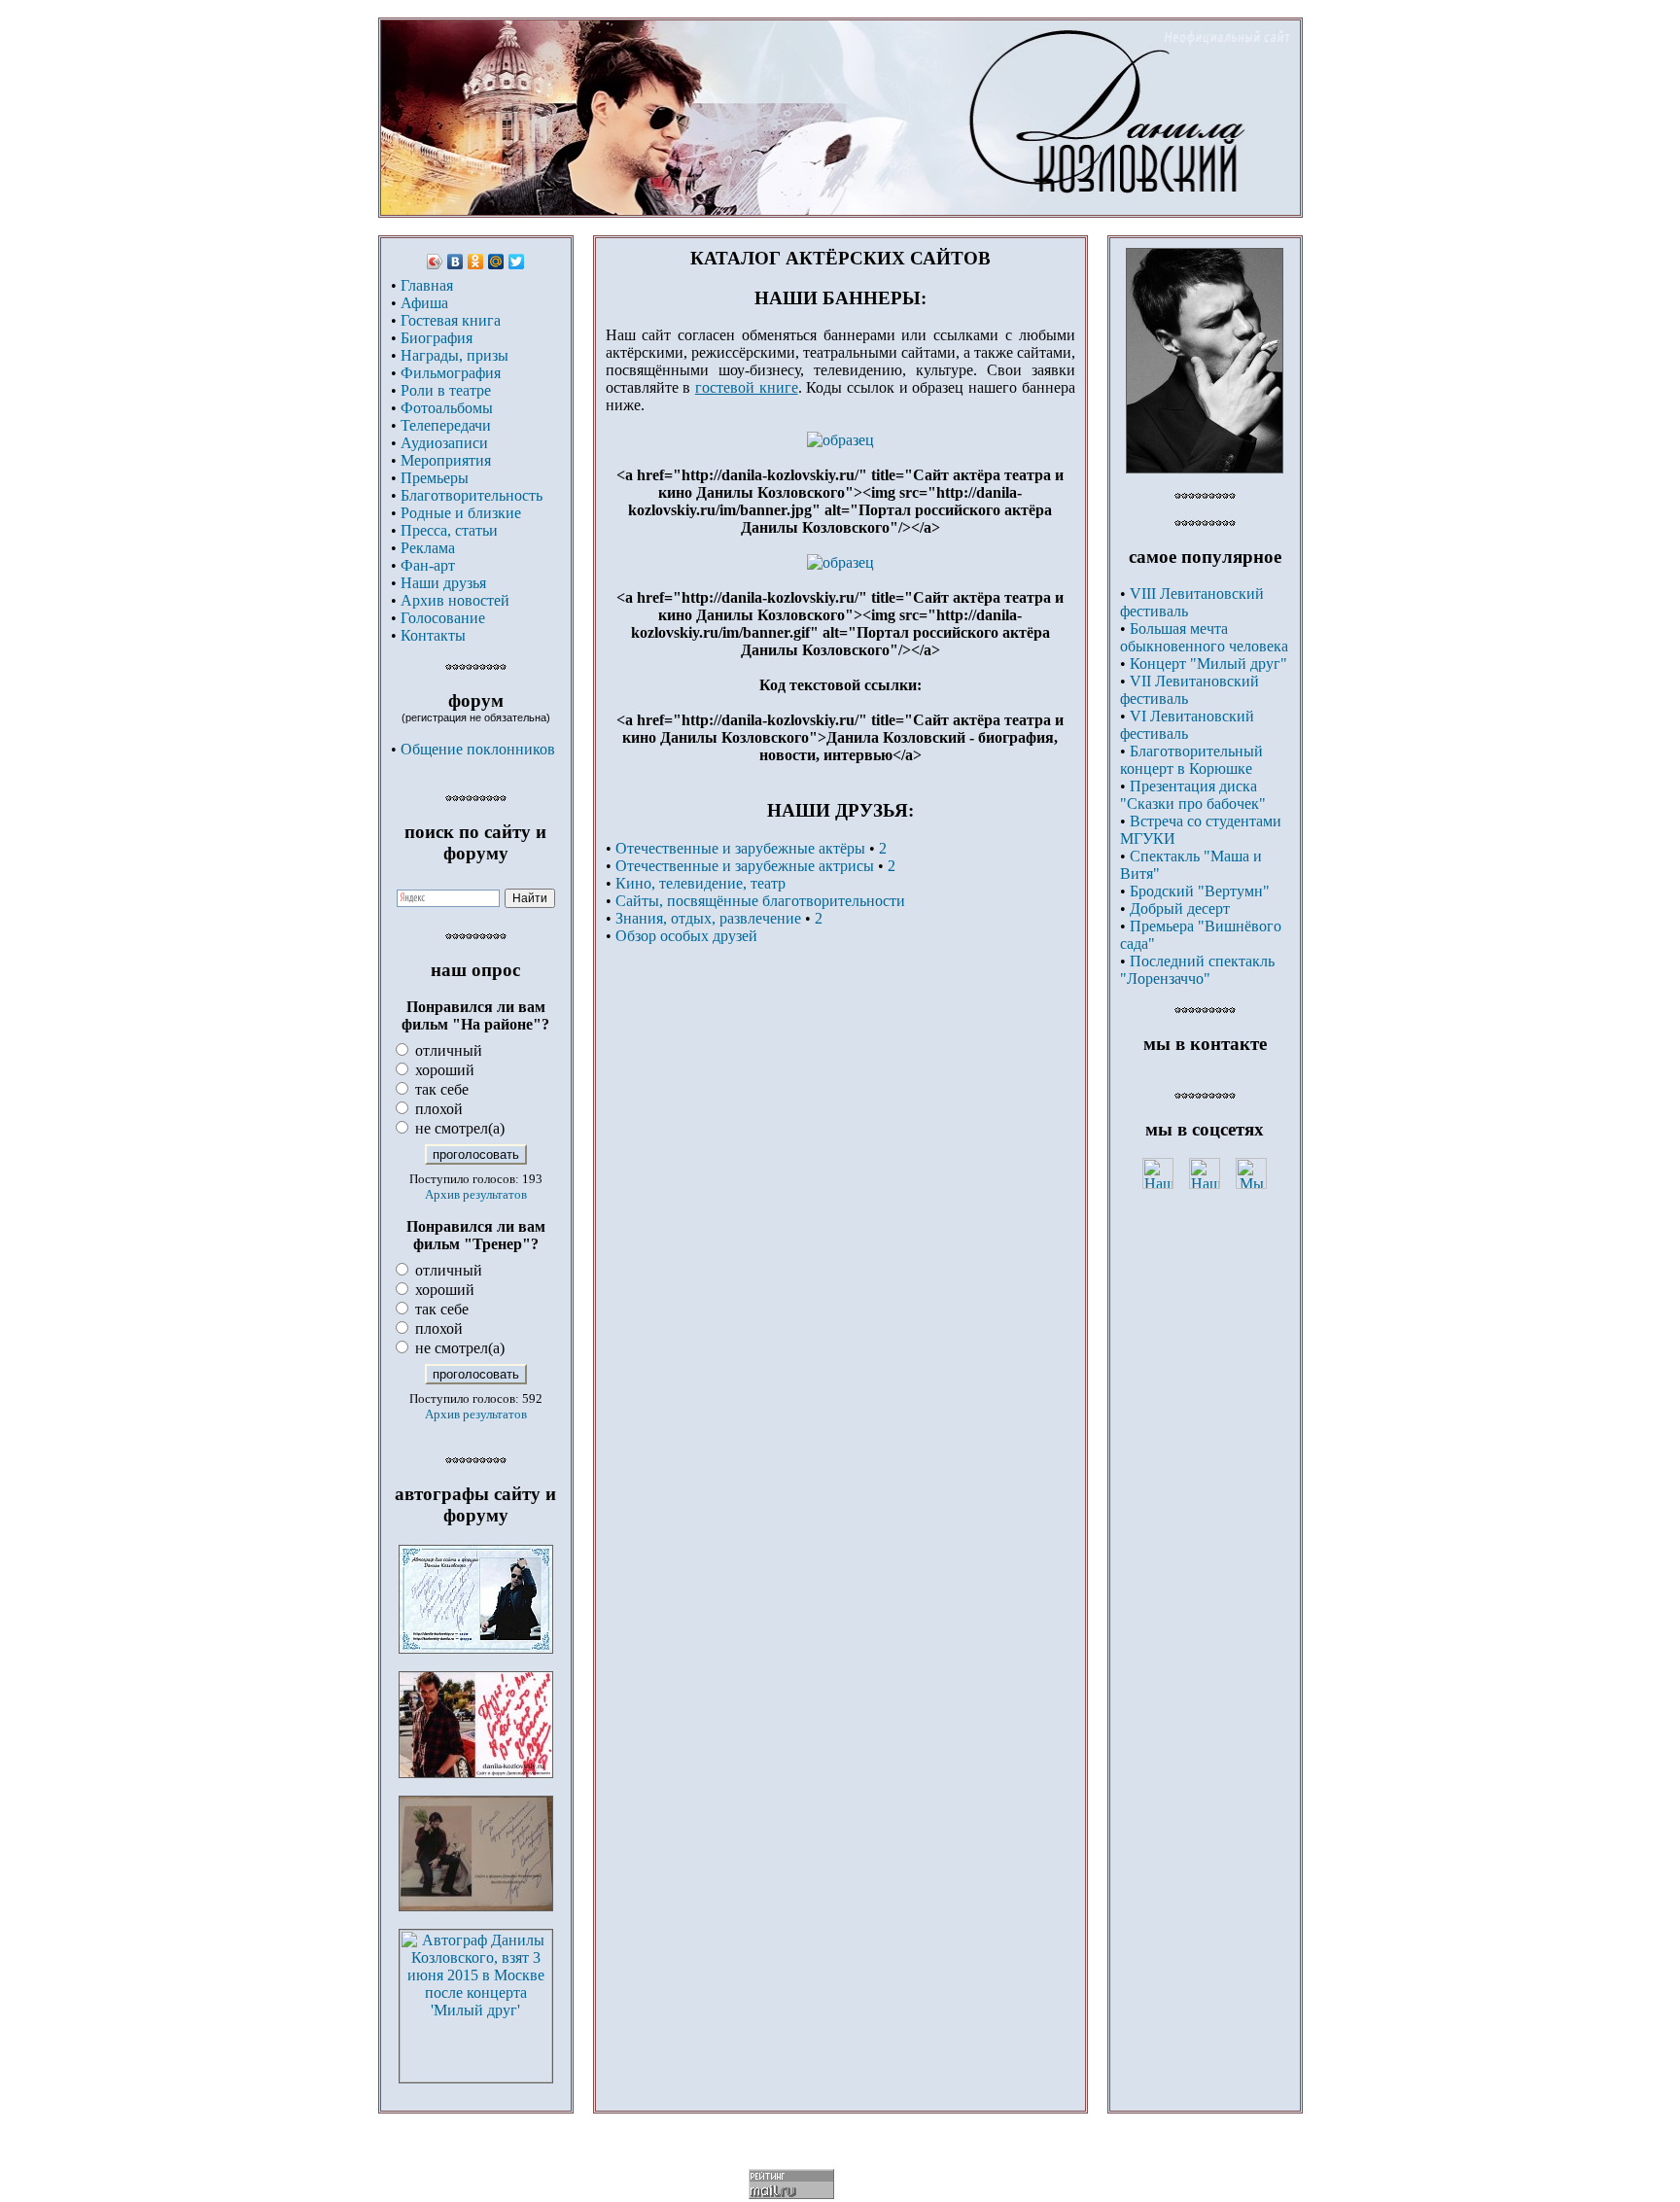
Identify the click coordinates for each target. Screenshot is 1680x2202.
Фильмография (451, 373)
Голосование (443, 618)
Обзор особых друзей (686, 936)
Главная (427, 285)
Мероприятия (446, 460)
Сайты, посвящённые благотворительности (760, 901)
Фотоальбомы (447, 408)
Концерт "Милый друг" (1208, 664)
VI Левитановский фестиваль (1187, 725)
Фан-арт (428, 565)
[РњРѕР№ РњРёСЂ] (496, 262)
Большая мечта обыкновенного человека (1204, 637)
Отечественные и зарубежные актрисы (745, 866)
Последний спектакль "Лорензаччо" (1197, 970)
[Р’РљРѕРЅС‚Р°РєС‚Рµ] (455, 262)
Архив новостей (455, 600)
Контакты (433, 635)
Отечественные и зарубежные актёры (740, 848)
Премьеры (435, 478)
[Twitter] (517, 262)
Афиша (424, 303)
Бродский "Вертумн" (1200, 891)
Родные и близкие (461, 513)
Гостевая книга (451, 320)
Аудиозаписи (444, 443)
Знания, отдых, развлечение (708, 918)
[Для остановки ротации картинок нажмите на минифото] (1205, 468)
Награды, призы (455, 355)
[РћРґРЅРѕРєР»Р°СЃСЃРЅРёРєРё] (476, 262)
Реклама (428, 548)
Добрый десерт (1180, 909)
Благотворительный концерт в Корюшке (1191, 760)
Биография (437, 338)
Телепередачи (446, 425)
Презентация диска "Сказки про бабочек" (1193, 795)
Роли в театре (446, 390)
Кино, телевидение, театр (700, 883)
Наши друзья (443, 583)
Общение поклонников (478, 749)
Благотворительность (472, 495)
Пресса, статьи (449, 530)
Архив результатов (476, 1194)
